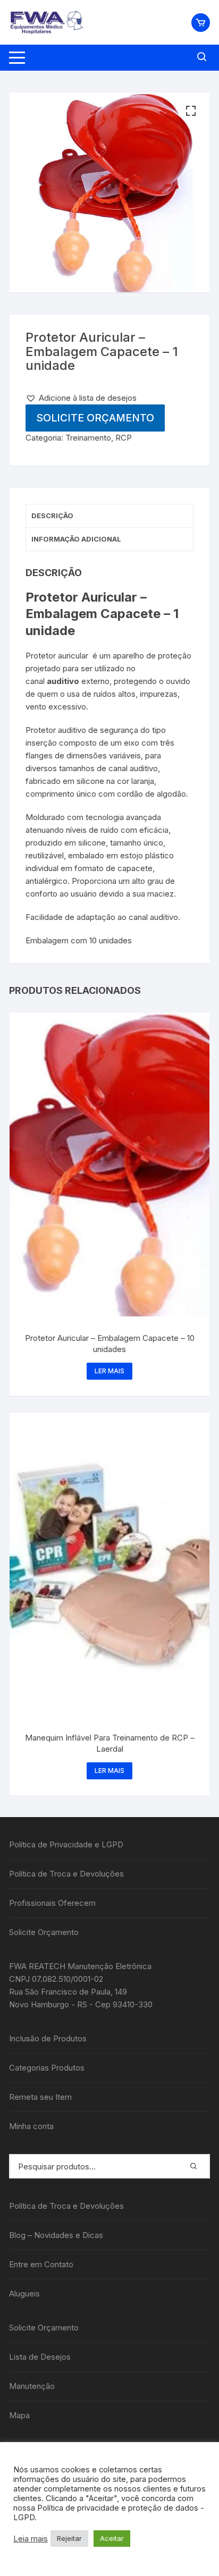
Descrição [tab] (52, 516)
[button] (191, 111)
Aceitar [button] (112, 2538)
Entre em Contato (41, 2264)
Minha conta (31, 2126)
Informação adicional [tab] (76, 539)
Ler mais (109, 1371)
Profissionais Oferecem (52, 1903)
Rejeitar (69, 2538)
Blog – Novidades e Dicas (56, 2235)
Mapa (19, 2415)
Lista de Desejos (40, 2357)
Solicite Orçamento (95, 418)
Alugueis (24, 2294)
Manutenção (32, 2386)
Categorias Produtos (47, 2068)
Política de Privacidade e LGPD (66, 1844)
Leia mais (31, 2539)
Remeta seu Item (40, 2097)
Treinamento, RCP (99, 438)
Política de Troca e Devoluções (66, 1874)
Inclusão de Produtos (48, 2038)
